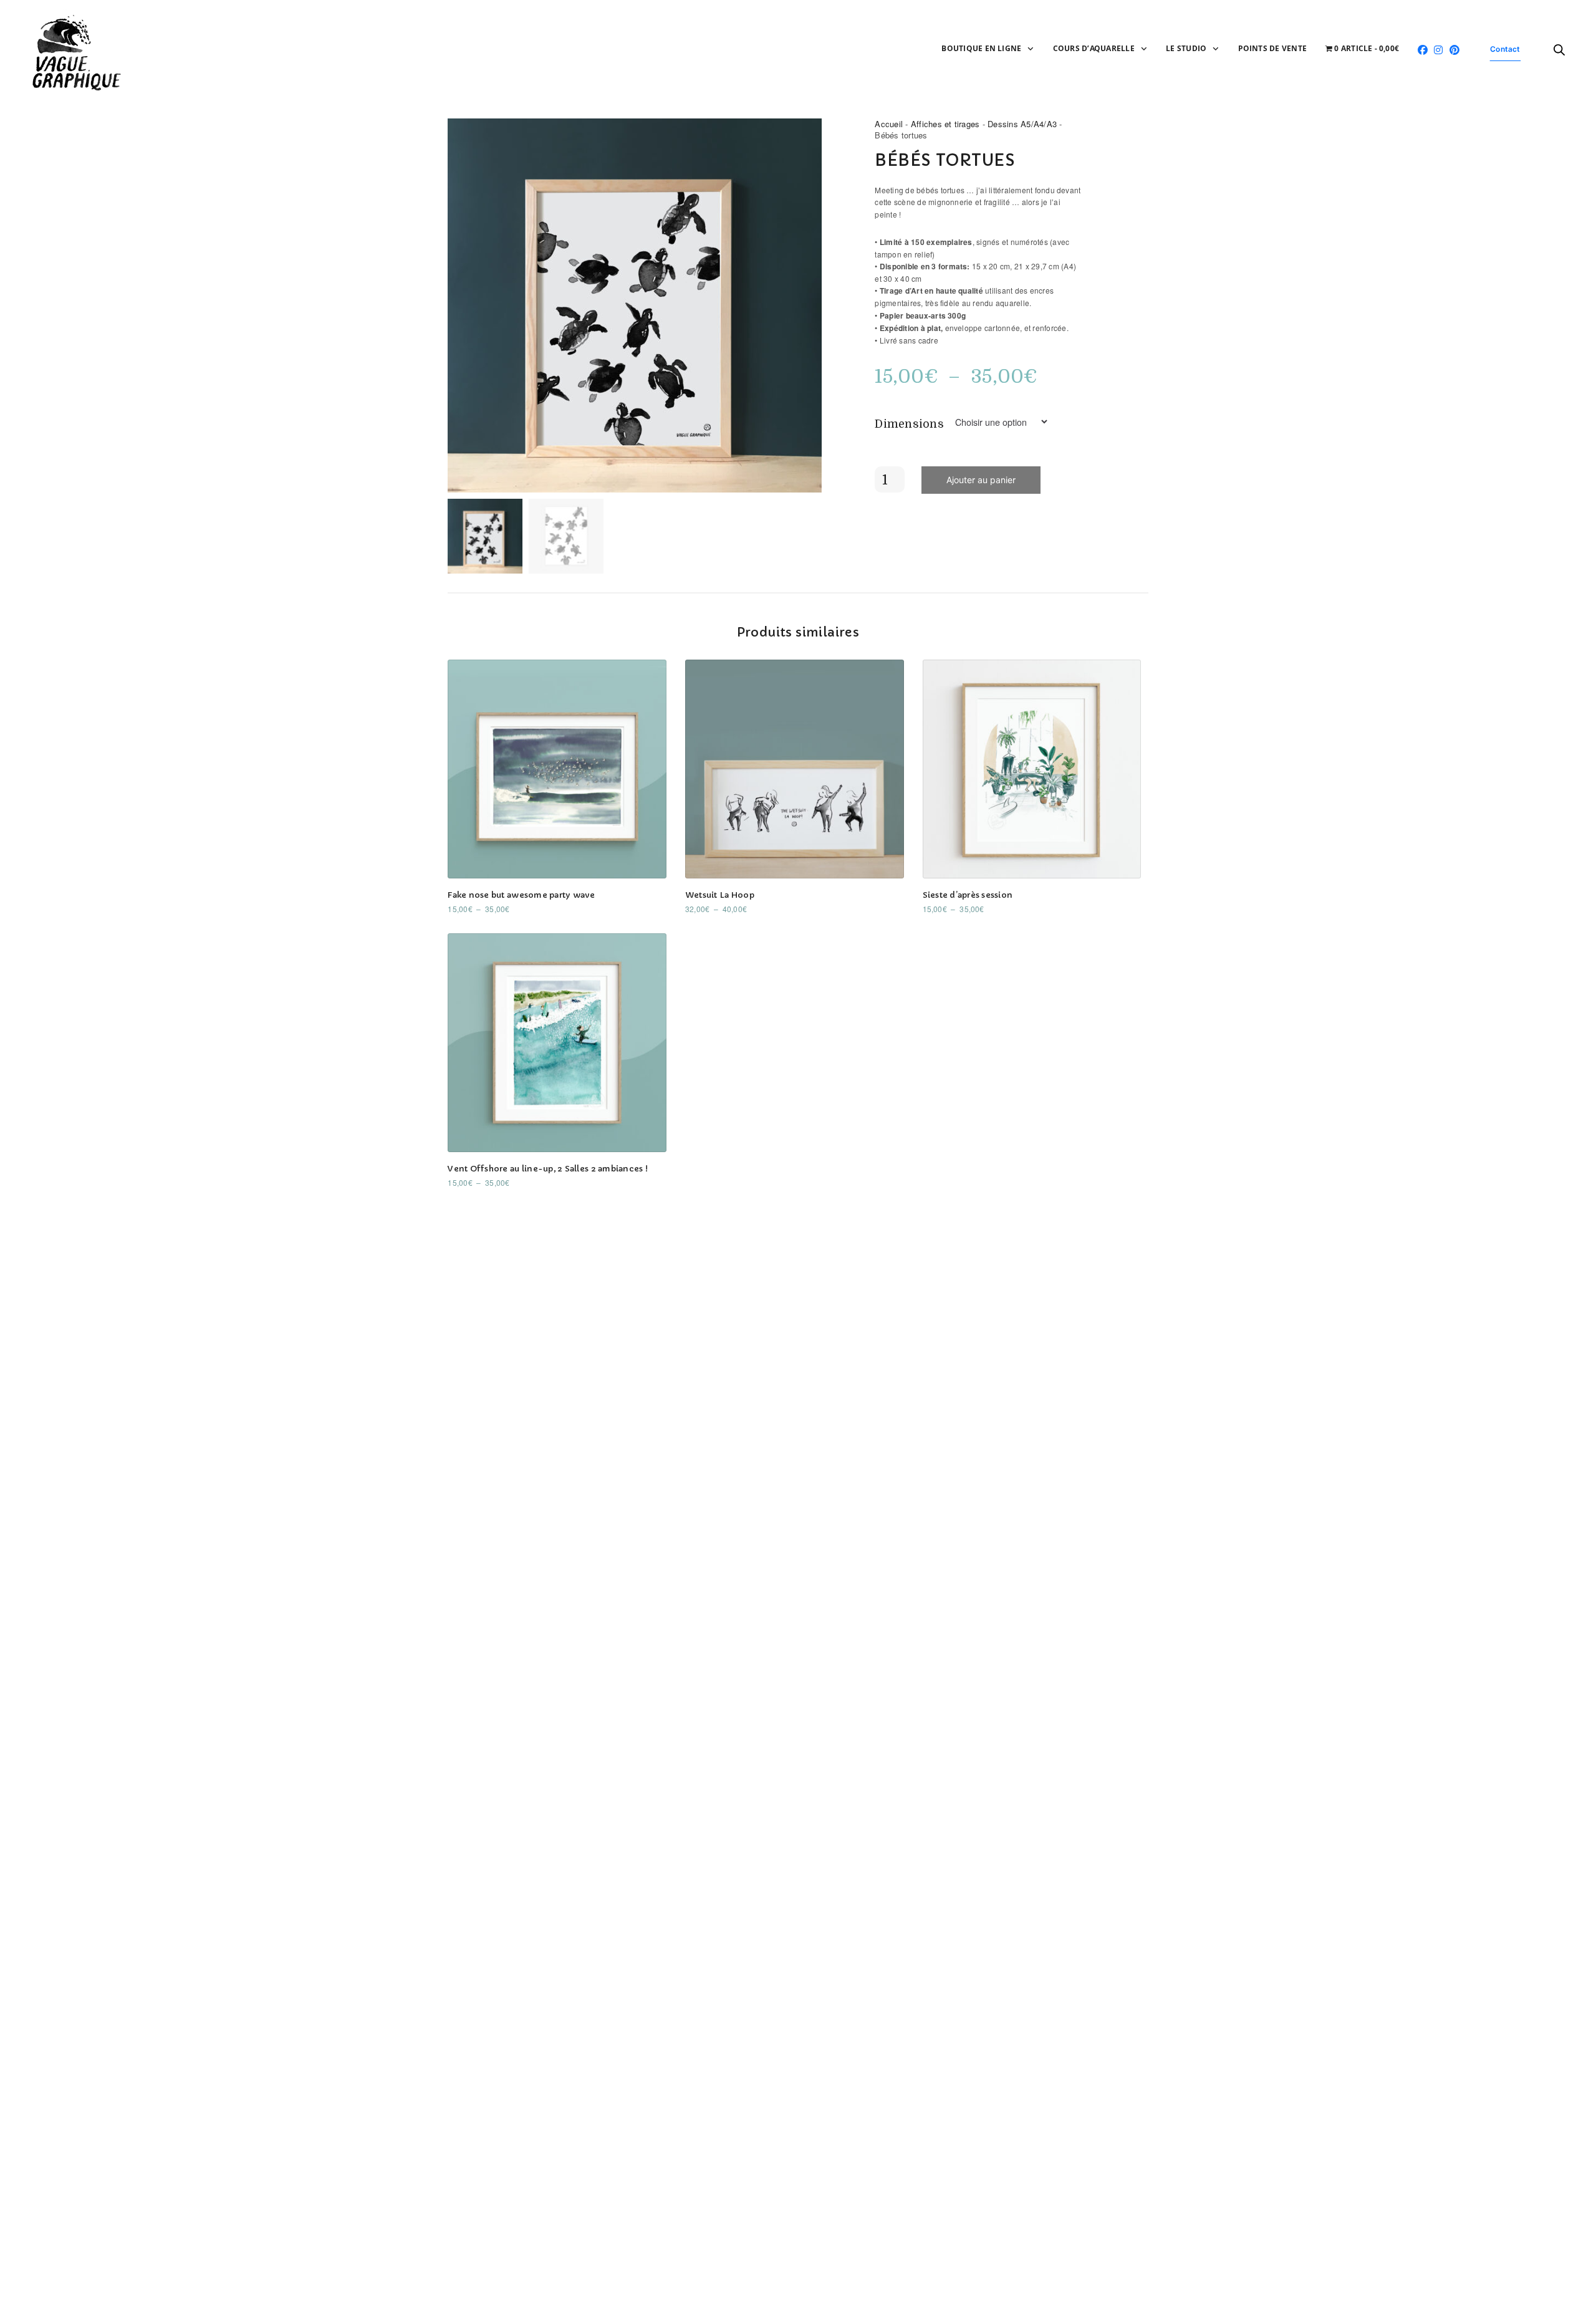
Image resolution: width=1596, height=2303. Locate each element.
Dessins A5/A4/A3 (1022, 124)
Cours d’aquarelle (1094, 48)
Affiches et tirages (945, 124)
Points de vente (1273, 48)
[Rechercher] (1559, 50)
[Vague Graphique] (80, 50)
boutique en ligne (981, 48)
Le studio (1186, 48)
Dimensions (909, 424)
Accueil (889, 124)
